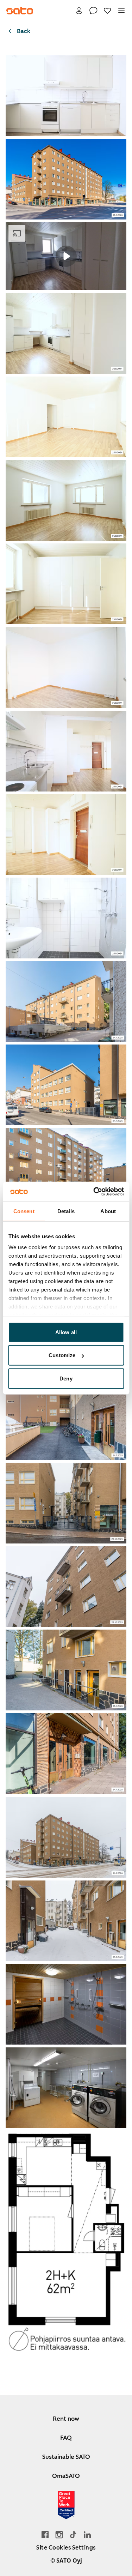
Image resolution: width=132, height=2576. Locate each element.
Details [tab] (66, 1211)
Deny (66, 1378)
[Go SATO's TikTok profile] (73, 2535)
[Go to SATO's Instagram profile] (59, 2535)
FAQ (66, 2438)
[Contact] (93, 11)
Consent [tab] (24, 1211)
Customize (62, 1355)
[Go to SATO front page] (20, 11)
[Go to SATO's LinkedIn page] (87, 2535)
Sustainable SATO (66, 2457)
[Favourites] (107, 11)
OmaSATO (66, 2476)
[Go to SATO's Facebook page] (45, 2535)
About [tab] (108, 1211)
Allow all (66, 1332)
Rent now (66, 2419)
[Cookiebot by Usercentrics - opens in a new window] (94, 1192)
